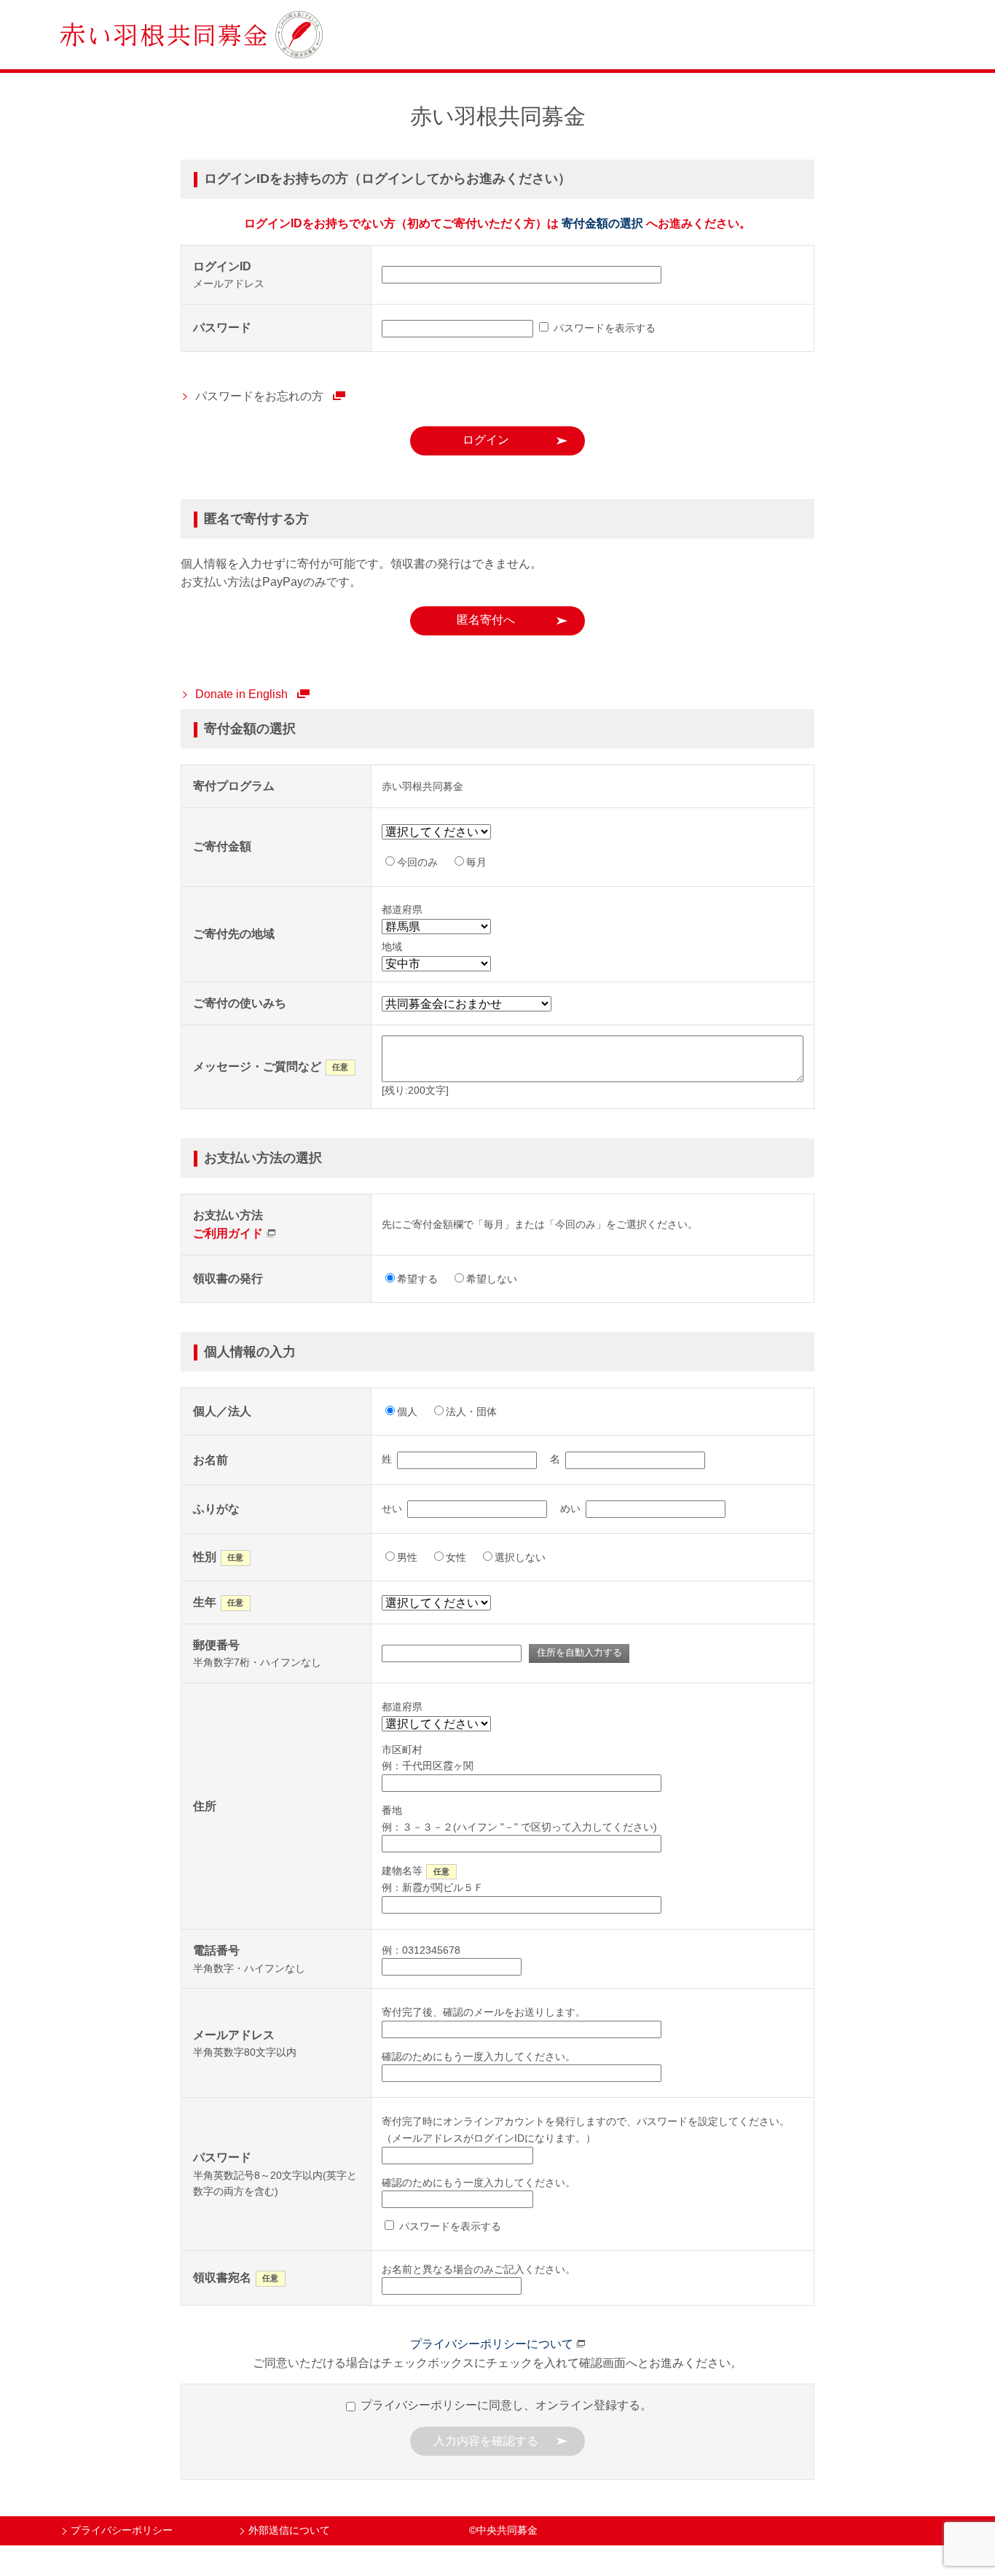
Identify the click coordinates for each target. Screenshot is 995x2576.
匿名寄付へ (486, 620)
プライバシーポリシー (122, 2530)
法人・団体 (471, 1412)
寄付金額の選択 (602, 223)
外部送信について (289, 2530)
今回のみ (417, 862)
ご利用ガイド (228, 1233)
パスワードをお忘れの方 (259, 396)
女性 (456, 1557)
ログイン (486, 440)
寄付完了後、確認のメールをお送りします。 (484, 2012)
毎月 (476, 862)
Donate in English (241, 694)
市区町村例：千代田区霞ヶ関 (428, 1758)
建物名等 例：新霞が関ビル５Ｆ (433, 1879)
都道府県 (402, 1707)
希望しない (492, 1279)
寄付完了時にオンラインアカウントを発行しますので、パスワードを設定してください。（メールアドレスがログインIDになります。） (586, 2129)
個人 (407, 1412)
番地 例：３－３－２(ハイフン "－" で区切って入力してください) (519, 1818)
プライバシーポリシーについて (492, 2344)
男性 (407, 1557)
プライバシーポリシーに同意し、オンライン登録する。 (505, 2405)
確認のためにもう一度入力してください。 (479, 2056)
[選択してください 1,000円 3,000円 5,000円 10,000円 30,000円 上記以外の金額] (441, 832)
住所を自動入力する (579, 1652)
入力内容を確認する (486, 2441)
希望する (417, 1279)
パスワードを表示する (603, 328)
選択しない (520, 1557)
